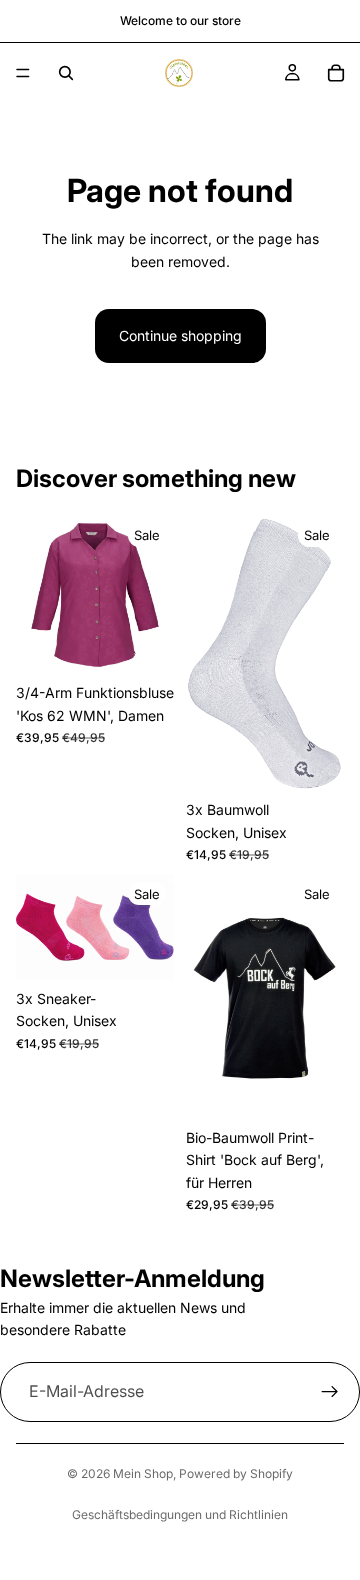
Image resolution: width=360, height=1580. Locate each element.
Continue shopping (180, 335)
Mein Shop (143, 1473)
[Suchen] (66, 73)
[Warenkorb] (336, 73)
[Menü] (23, 73)
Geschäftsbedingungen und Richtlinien (180, 1514)
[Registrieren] (330, 1392)
